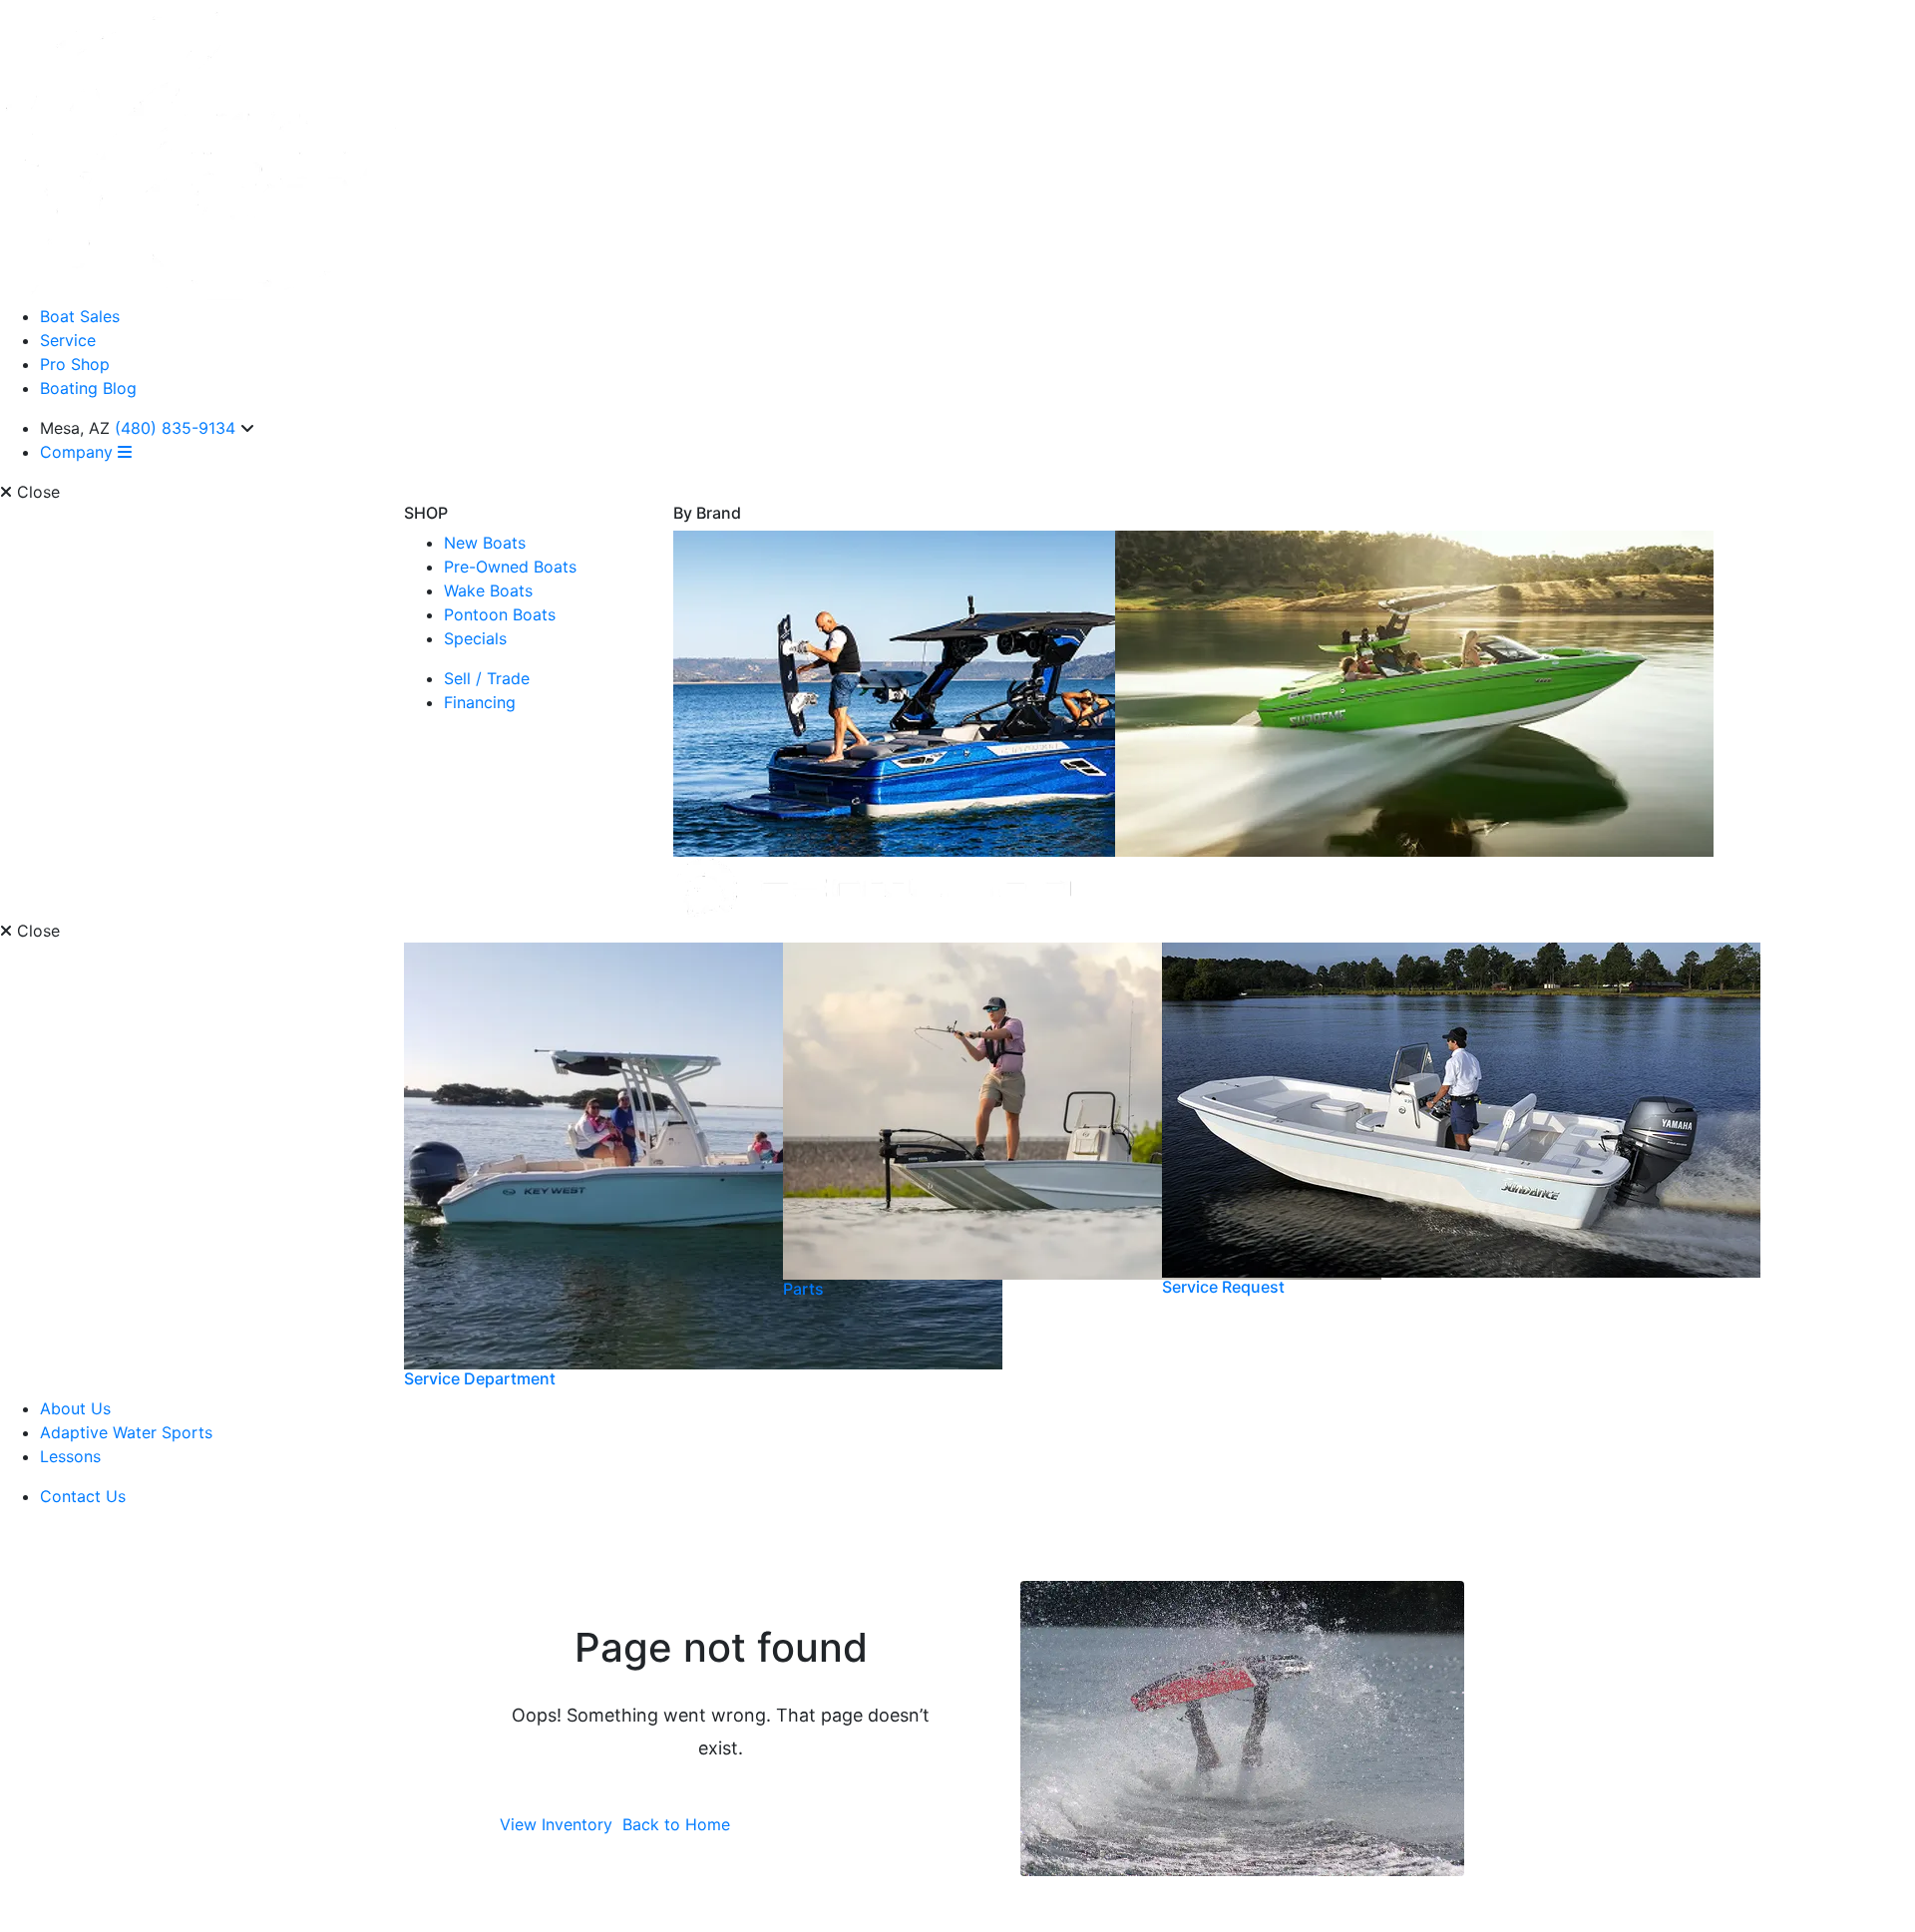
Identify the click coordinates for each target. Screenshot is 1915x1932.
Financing (480, 702)
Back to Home (676, 1824)
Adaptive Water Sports (126, 1432)
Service (68, 340)
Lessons (70, 1456)
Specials (475, 638)
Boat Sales (80, 316)
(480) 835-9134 (178, 428)
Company (79, 452)
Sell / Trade (487, 678)
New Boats (485, 543)
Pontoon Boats (500, 614)
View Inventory (556, 1824)
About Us (75, 1408)
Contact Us (83, 1496)
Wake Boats (488, 590)
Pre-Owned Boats (510, 567)
